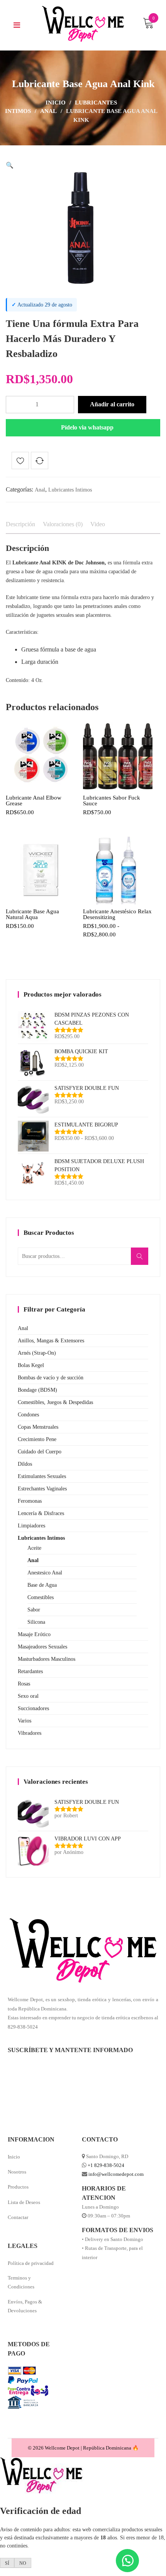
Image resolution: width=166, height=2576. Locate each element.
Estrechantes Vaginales (42, 1489)
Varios (25, 1721)
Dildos (25, 1464)
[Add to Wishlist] (20, 462)
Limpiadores (31, 1526)
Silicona (36, 1622)
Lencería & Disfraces (41, 1513)
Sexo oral (28, 1696)
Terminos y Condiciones (21, 2282)
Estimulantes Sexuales (42, 1476)
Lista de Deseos (24, 2202)
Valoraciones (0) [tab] (63, 524)
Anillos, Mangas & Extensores (51, 1341)
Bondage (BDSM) (37, 1390)
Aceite (34, 1548)
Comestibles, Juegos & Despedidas (55, 1402)
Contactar (18, 2217)
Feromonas (30, 1501)
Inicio (56, 103)
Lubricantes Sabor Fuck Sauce (112, 801)
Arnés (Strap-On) (37, 1353)
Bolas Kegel (31, 1365)
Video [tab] (98, 524)
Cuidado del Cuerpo (40, 1452)
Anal (48, 111)
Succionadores (33, 1708)
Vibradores (30, 1733)
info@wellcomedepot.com (116, 2174)
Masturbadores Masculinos (47, 1659)
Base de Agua (42, 1585)
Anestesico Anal (45, 1573)
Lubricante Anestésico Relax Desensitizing (117, 914)
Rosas (24, 1684)
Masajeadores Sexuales (42, 1647)
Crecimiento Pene (37, 1439)
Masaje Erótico (34, 1634)
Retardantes (30, 1671)
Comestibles (41, 1597)
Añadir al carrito (112, 404)
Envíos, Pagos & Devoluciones (25, 2306)
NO (23, 2563)
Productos (18, 2187)
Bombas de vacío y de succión (51, 1378)
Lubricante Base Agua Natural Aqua (32, 914)
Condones (28, 1415)
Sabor (34, 1610)
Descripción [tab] (20, 524)
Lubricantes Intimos (70, 490)
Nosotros (17, 2172)
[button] (10, 165)
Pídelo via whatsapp (87, 427)
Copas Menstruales (38, 1427)
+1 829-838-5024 (106, 2165)
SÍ (7, 2563)
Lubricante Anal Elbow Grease (34, 801)
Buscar (142, 1261)
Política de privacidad (31, 2263)
